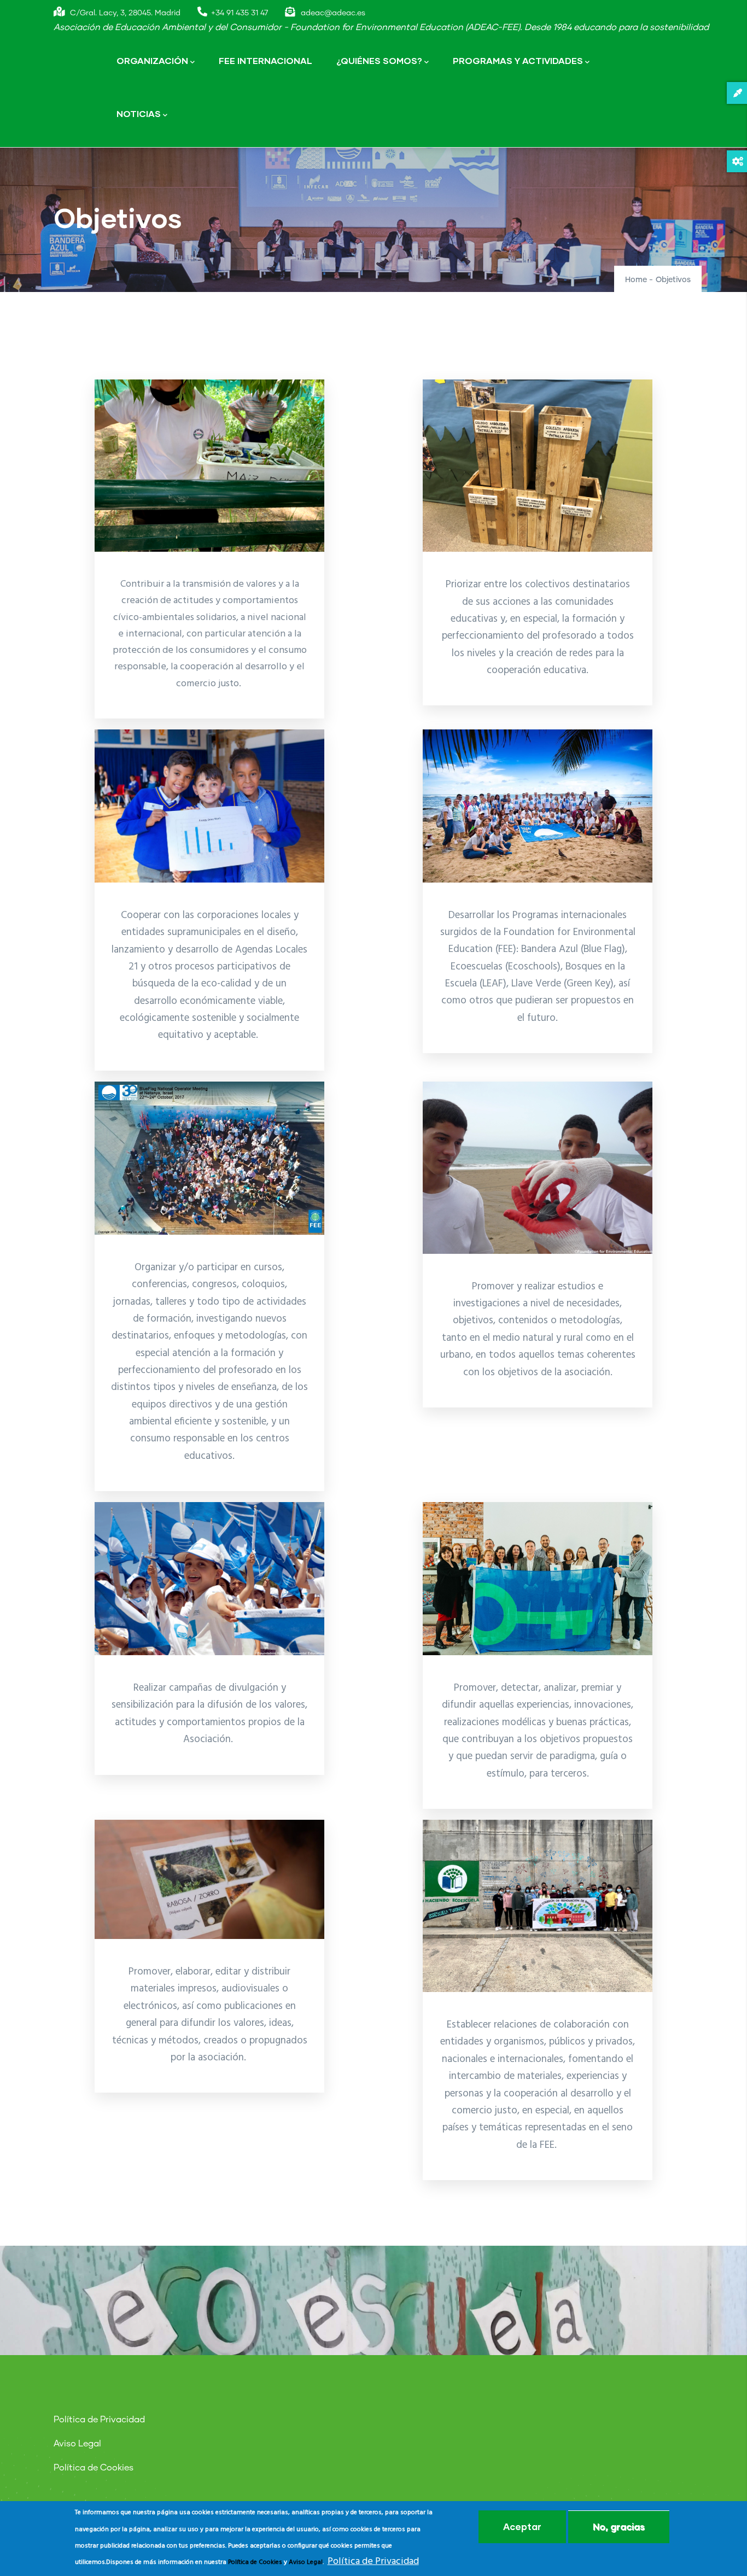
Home (636, 280)
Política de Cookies (94, 2468)
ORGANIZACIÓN (152, 60)
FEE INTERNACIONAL (265, 60)
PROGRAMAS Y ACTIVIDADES (518, 60)
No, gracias (619, 2527)
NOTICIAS (139, 113)
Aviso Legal (77, 2444)
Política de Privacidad (99, 2420)
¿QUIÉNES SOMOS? (379, 60)
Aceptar (522, 2527)
